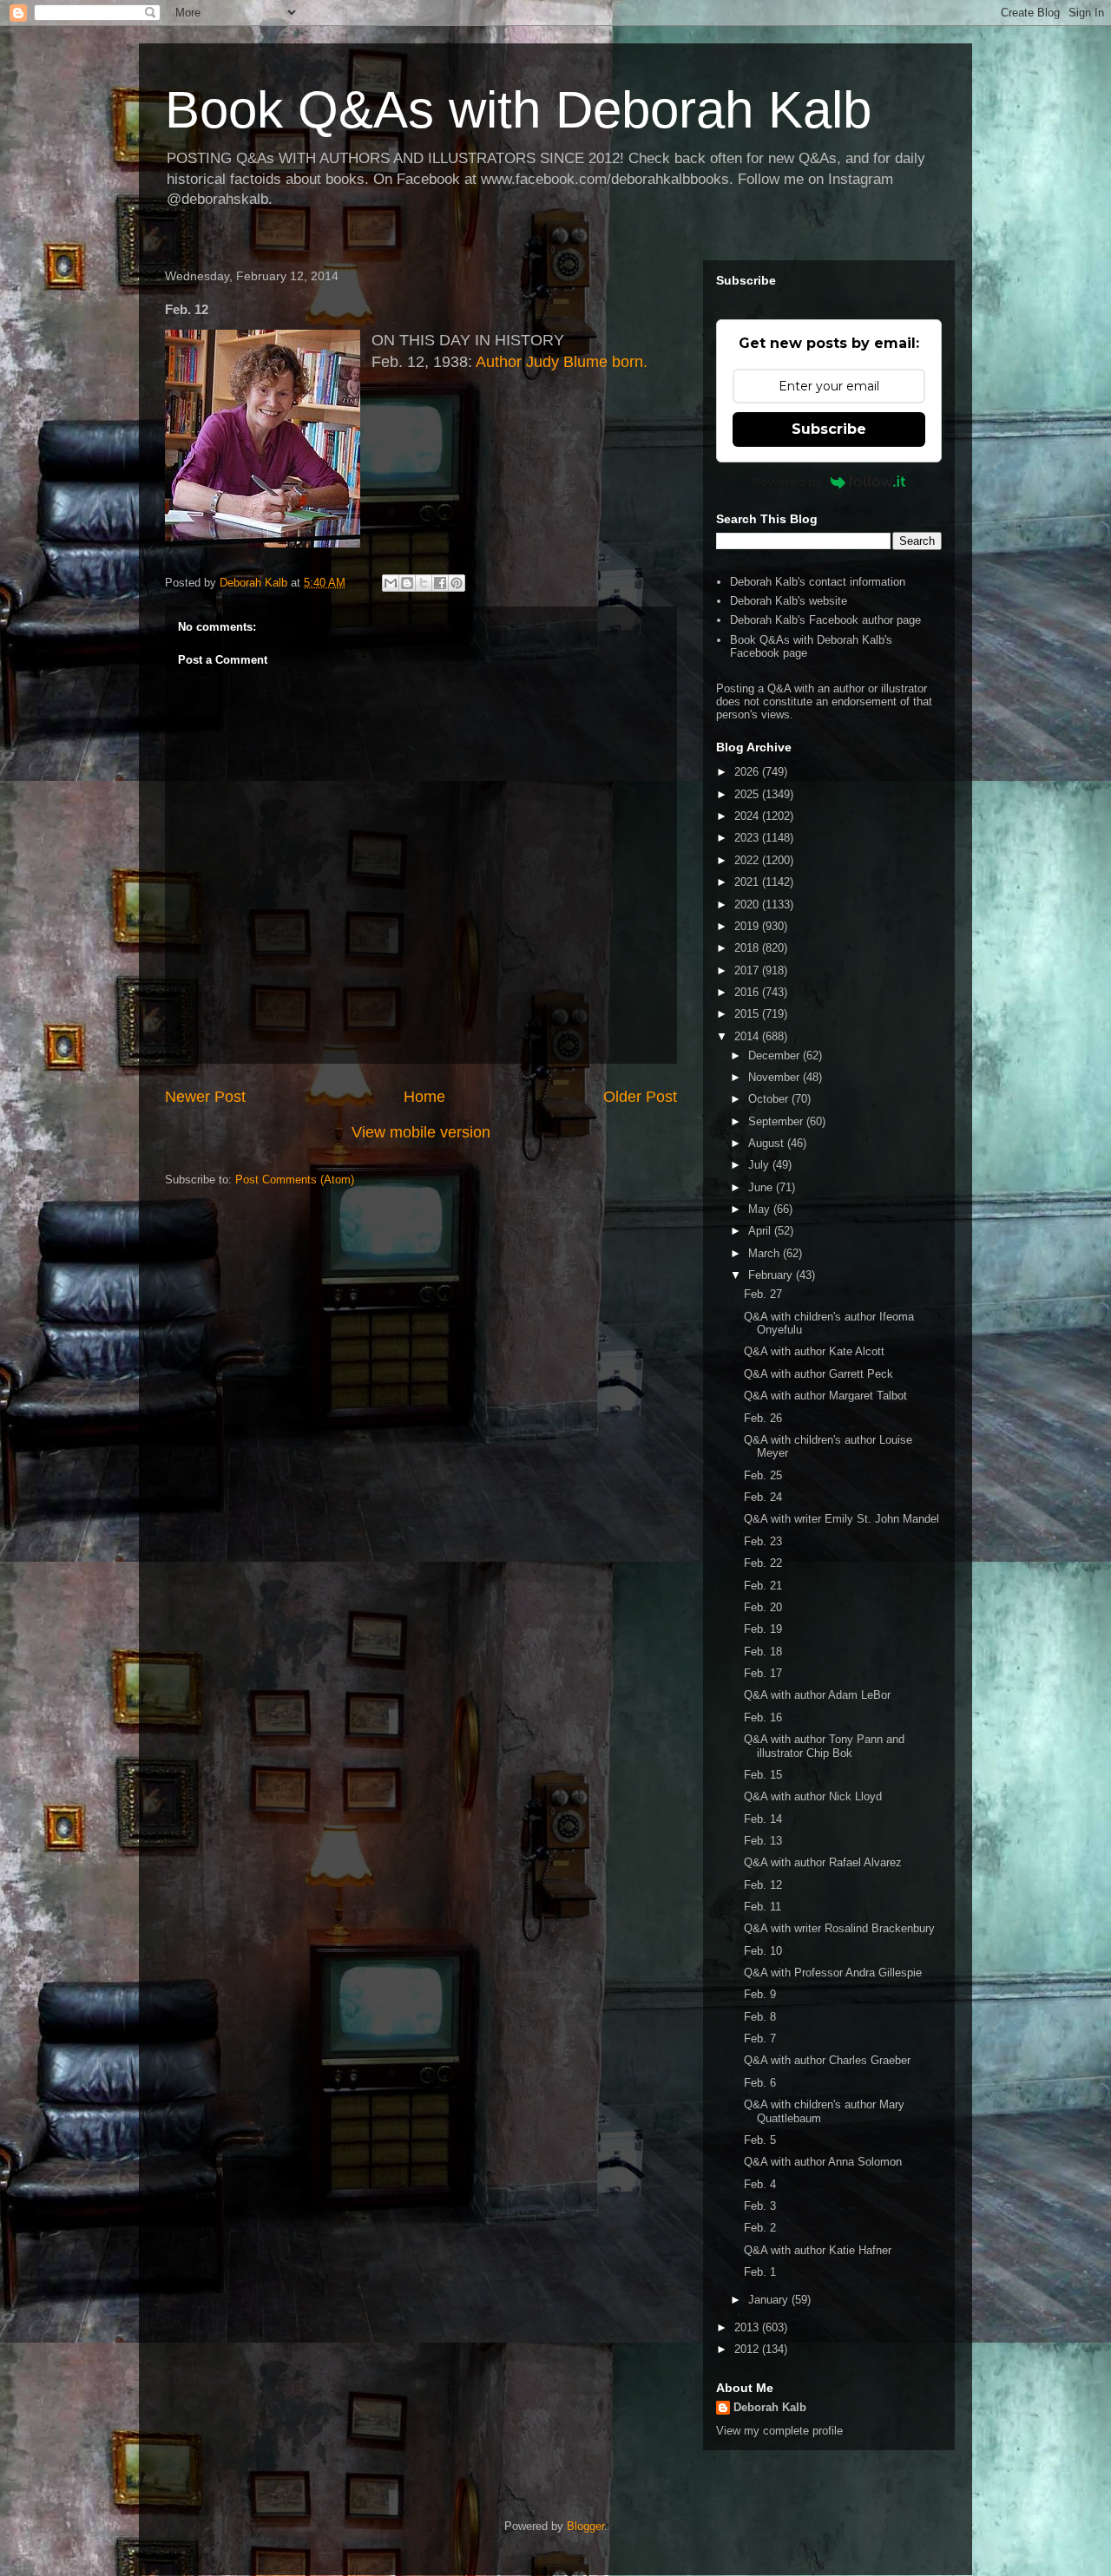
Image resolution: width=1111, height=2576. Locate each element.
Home (424, 1097)
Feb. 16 (763, 1717)
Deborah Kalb (770, 2407)
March (766, 1253)
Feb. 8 (760, 2017)
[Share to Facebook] (440, 583)
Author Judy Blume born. (562, 362)
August (768, 1143)
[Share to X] (424, 583)
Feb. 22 (763, 1563)
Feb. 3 (760, 2206)
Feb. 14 (763, 1819)
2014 (748, 1036)
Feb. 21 (763, 1586)
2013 (748, 2327)
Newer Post (205, 1097)
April (761, 1231)
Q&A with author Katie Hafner (818, 2250)
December (776, 1055)
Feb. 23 (763, 1541)
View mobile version (421, 1132)
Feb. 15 (763, 1775)
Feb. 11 (763, 1907)
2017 (748, 970)
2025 (748, 794)
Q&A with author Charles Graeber (827, 2060)
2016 (748, 992)
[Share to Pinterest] (457, 583)
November (776, 1077)
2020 (748, 905)
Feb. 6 (760, 2083)
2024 (748, 816)
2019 (748, 926)
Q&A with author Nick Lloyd (813, 1796)
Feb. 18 (763, 1652)
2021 (748, 882)
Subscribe (829, 429)
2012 (748, 2349)
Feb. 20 (763, 1607)
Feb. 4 (760, 2184)
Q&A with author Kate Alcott (814, 1351)
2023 (748, 838)
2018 (748, 948)
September (777, 1121)
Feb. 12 (763, 1885)
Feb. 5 (760, 2140)
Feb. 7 (760, 2039)
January (770, 2300)
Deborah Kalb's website (789, 601)
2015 (748, 1014)
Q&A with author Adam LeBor (817, 1695)
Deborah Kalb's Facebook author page (825, 620)
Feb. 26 (763, 1418)
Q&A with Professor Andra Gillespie (833, 1973)
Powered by (787, 482)
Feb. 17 (763, 1673)
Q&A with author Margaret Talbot (825, 1396)
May (761, 1209)
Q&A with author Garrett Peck (818, 1374)
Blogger (585, 2526)
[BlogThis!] (407, 583)
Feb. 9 (760, 1994)
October (770, 1099)
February (772, 1275)
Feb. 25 (763, 1475)
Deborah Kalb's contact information (818, 582)
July (760, 1165)
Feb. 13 (763, 1841)
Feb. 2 (760, 2228)
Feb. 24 (763, 1497)
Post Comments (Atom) (295, 1180)
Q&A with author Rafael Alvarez (823, 1862)
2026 (748, 772)
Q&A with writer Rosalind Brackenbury (839, 1928)
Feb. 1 (760, 2272)
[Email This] (391, 583)
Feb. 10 (763, 1951)
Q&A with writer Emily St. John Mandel (841, 1519)
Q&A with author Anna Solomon (823, 2162)
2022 (748, 860)
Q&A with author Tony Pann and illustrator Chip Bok (824, 1746)
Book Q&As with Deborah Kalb (518, 110)
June (762, 1187)
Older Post (640, 1097)
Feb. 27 (763, 1294)
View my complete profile (779, 2431)
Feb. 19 (763, 1629)
